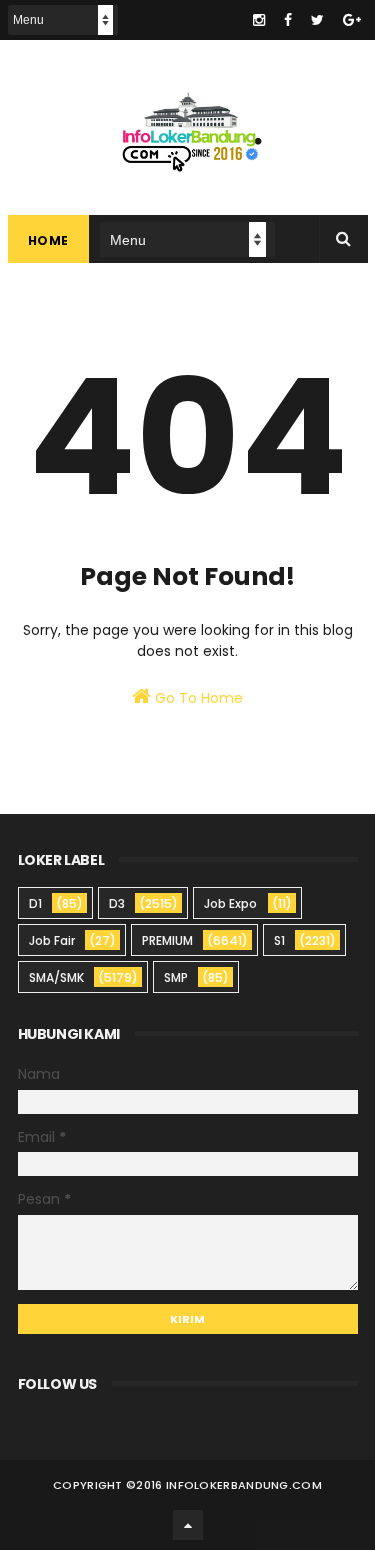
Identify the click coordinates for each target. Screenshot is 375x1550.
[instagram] (259, 20)
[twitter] (317, 20)
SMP (176, 977)
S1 (279, 940)
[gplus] (352, 20)
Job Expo (230, 903)
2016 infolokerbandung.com (229, 1485)
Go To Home (197, 698)
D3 (117, 903)
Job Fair (52, 940)
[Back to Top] (188, 1525)
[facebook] (288, 20)
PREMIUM (167, 940)
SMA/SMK (56, 977)
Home (48, 240)
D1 (35, 903)
